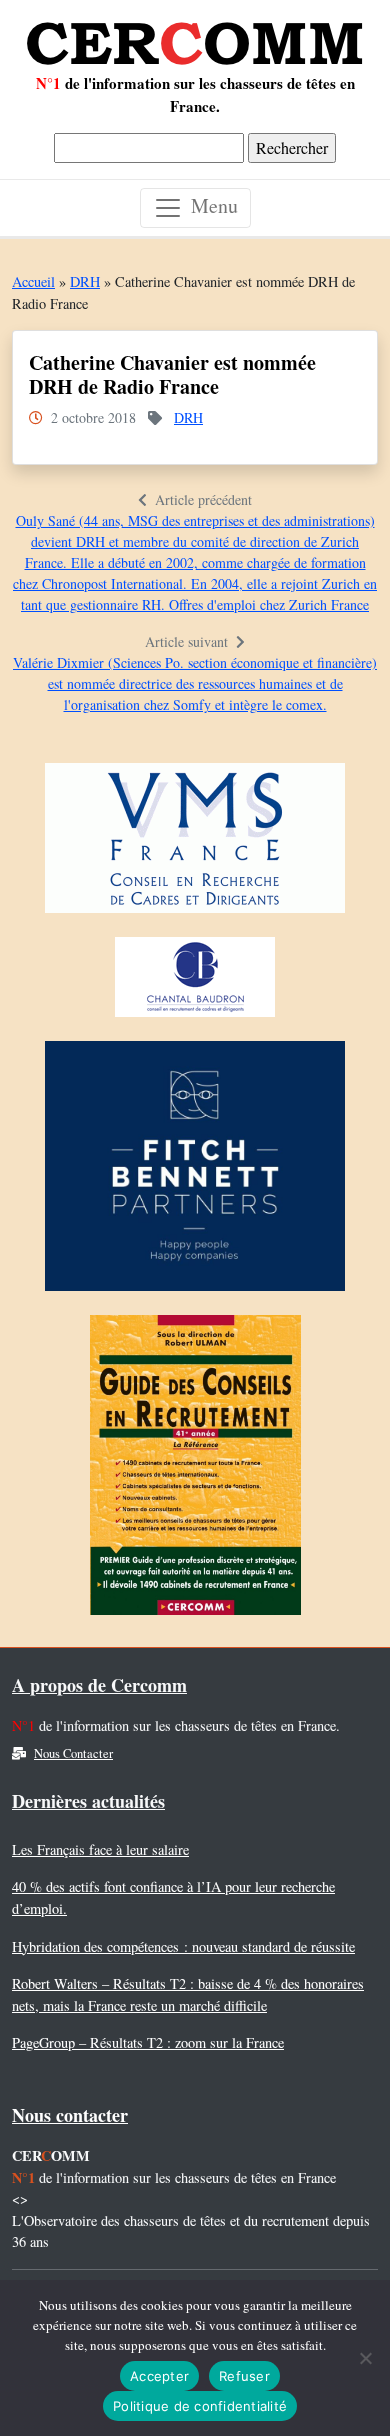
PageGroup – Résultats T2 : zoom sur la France (148, 2042)
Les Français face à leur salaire (100, 1849)
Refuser (244, 2376)
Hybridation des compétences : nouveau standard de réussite (183, 1946)
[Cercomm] (195, 36)
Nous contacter (70, 2115)
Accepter (159, 2376)
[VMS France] (195, 843)
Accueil (33, 281)
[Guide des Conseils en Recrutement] (195, 1470)
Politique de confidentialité (200, 2406)
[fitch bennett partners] (195, 1171)
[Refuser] (365, 2358)
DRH (85, 281)
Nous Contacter (73, 1753)
